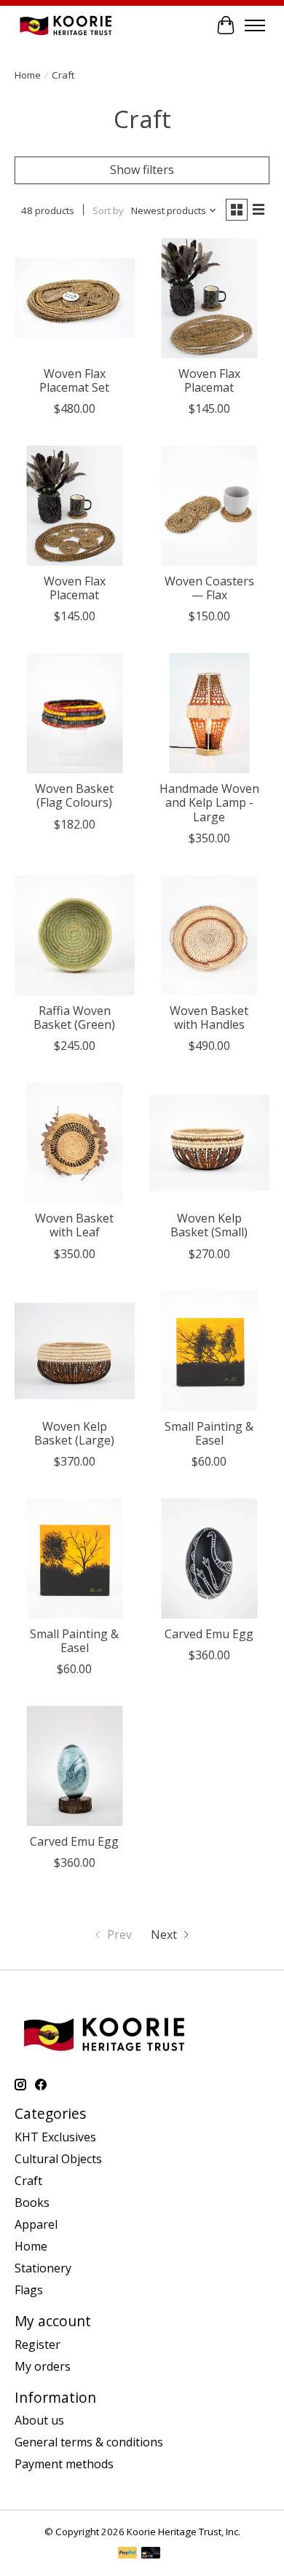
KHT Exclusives (55, 2137)
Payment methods (64, 2464)
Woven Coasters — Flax (209, 588)
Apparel (36, 2224)
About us (39, 2420)
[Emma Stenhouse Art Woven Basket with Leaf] (75, 1143)
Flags (29, 2290)
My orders (43, 2366)
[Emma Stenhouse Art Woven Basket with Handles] (209, 935)
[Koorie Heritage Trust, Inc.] (66, 25)
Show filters (142, 170)
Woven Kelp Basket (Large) (74, 1433)
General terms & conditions (89, 2442)
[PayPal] (127, 2554)
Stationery (43, 2268)
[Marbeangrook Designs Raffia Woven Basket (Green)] (75, 935)
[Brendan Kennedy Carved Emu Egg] (209, 1558)
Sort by (108, 210)
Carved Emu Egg (209, 1634)
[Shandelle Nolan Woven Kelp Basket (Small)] (209, 1143)
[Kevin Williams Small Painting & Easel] (209, 1351)
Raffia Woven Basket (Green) (74, 1018)
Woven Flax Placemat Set (74, 380)
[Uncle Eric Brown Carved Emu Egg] (75, 1766)
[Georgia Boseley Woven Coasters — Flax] (209, 506)
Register (38, 2344)
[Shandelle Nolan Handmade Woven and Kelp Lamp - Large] (209, 713)
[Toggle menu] (255, 25)
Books (32, 2202)
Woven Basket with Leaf (74, 1225)
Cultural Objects (58, 2159)
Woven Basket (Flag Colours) (74, 795)
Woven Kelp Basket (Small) (209, 1225)
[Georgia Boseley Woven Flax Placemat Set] (75, 298)
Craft (28, 2181)
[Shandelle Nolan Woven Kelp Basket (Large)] (75, 1351)
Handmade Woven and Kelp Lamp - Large (209, 802)
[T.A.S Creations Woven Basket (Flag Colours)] (75, 713)
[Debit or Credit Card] (151, 2554)
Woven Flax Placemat (209, 380)
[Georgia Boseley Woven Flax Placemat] (209, 298)
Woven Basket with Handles (209, 1018)
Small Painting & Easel (209, 1433)
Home (28, 75)
